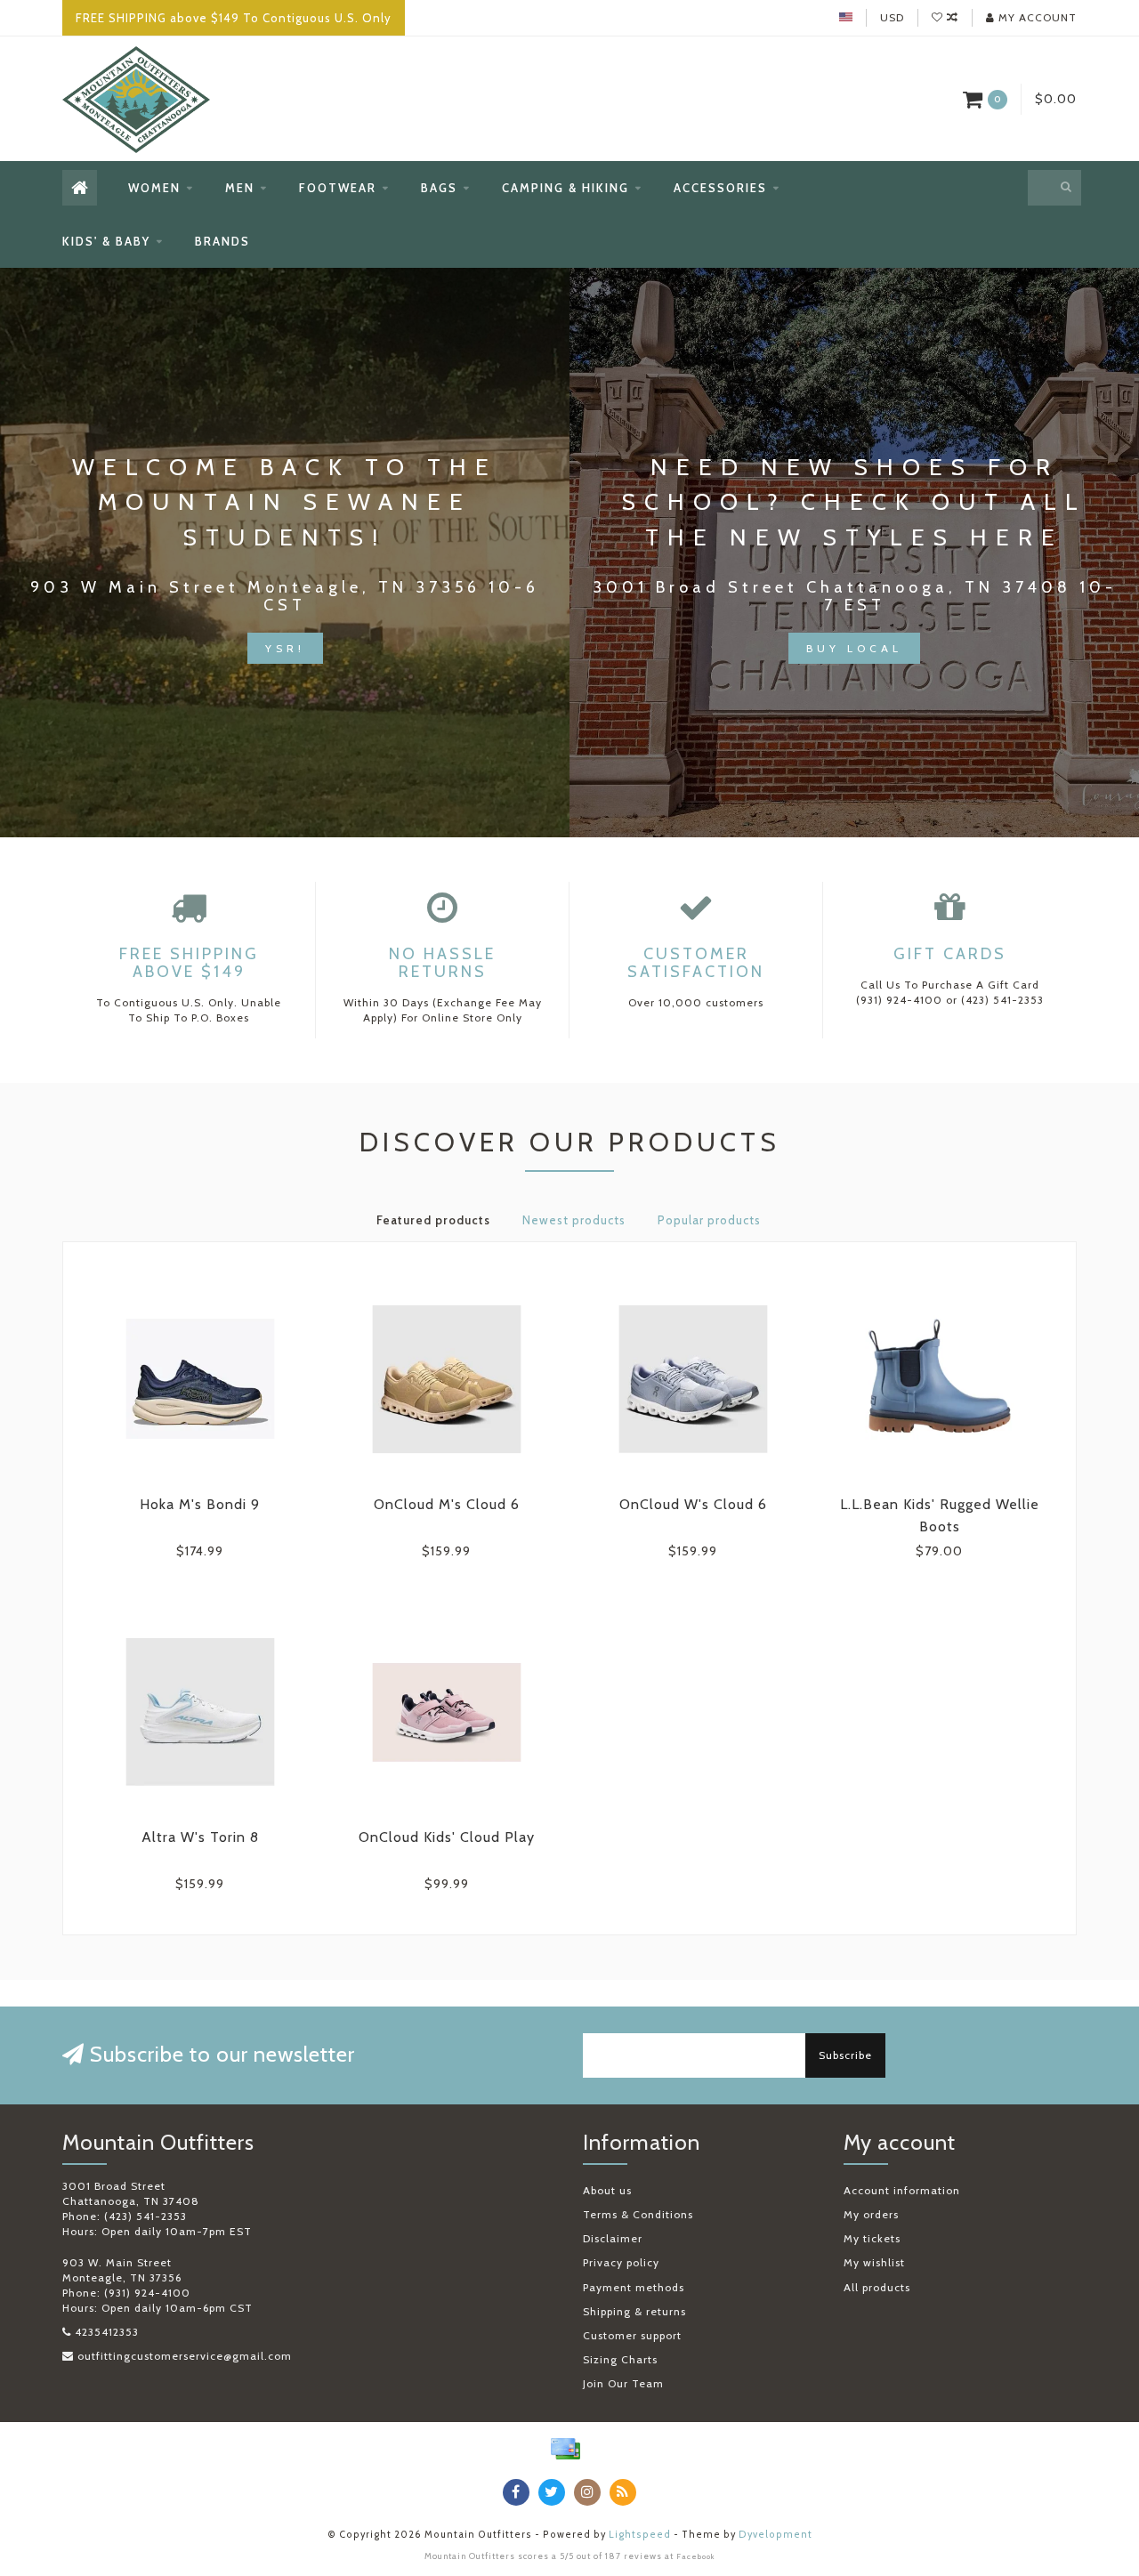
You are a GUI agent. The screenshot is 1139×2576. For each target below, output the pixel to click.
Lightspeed (640, 2535)
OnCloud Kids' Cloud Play (447, 1837)
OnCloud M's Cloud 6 (447, 1504)
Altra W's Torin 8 (200, 1837)
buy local (854, 648)
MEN (240, 188)
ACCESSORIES (720, 188)
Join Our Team (623, 2383)
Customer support (632, 2335)
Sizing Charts (620, 2359)
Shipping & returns (634, 2311)
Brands (222, 241)
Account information (902, 2190)
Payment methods (634, 2287)
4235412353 (107, 2332)
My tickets (872, 2238)
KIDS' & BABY (106, 241)
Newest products (574, 1220)
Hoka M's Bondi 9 (200, 1504)
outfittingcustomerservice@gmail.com (185, 2356)
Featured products (433, 1220)
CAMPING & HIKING (565, 188)
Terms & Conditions (638, 2214)
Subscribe (845, 2055)
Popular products (709, 1220)
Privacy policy (621, 2262)
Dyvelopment (775, 2535)
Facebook (696, 2556)
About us (607, 2190)
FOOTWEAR (338, 188)
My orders (871, 2214)
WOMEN (154, 188)
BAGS (439, 188)
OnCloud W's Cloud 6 (693, 1504)
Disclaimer (613, 2238)
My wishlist (874, 2262)
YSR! (285, 648)
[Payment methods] (565, 2449)
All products (877, 2287)
